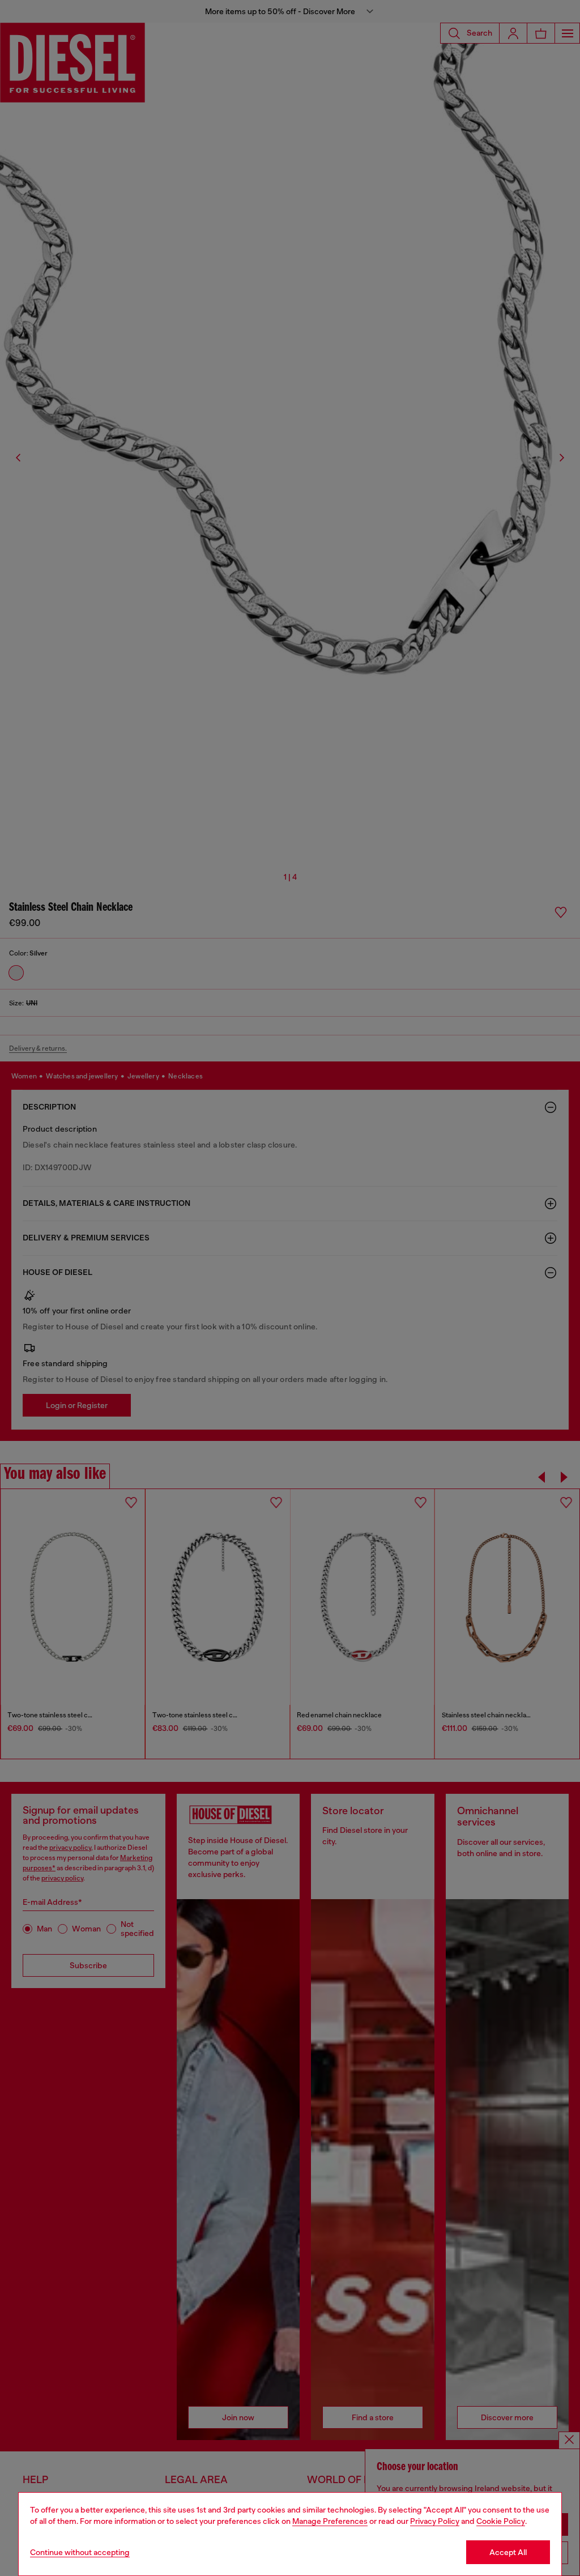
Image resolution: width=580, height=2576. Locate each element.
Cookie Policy (501, 2521)
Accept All (508, 2552)
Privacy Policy (435, 2521)
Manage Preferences (330, 2521)
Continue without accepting (80, 2552)
